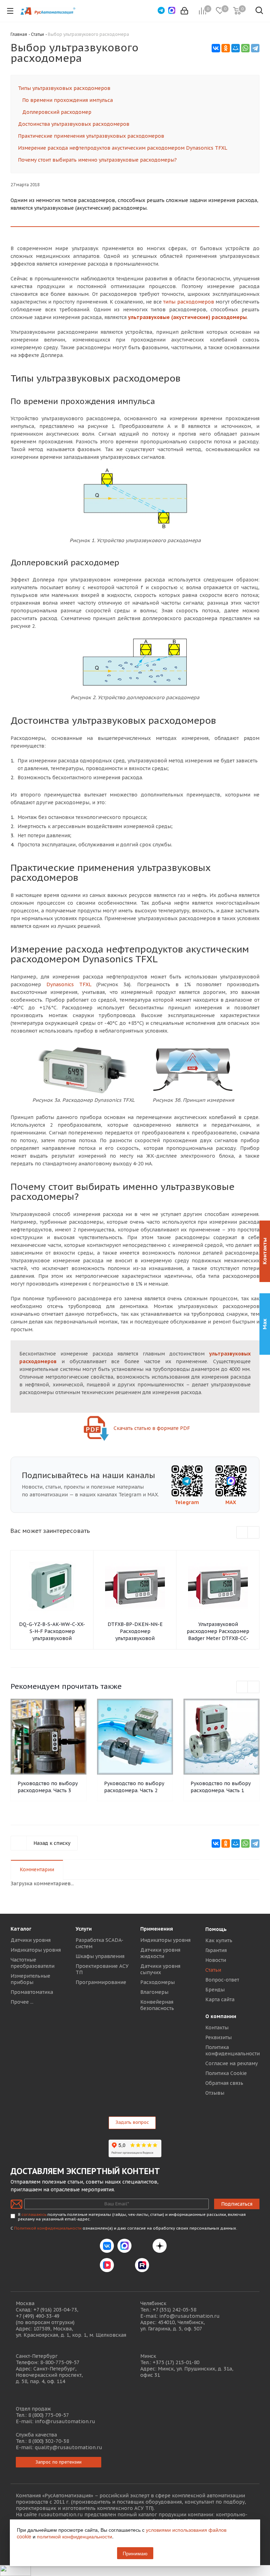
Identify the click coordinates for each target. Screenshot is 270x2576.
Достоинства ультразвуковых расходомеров (74, 124)
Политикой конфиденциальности (48, 2228)
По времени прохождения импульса (67, 100)
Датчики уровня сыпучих (160, 1969)
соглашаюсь (34, 2214)
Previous (242, 1533)
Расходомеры (157, 1982)
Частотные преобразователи (33, 1963)
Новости (216, 1960)
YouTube (124, 2265)
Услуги (84, 1929)
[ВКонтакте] (216, 48)
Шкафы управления (100, 1956)
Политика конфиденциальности (233, 2050)
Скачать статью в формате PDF (151, 1428)
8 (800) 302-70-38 (49, 2441)
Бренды (215, 1990)
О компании (221, 2016)
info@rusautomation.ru (189, 2316)
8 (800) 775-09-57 (49, 2415)
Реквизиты (218, 2037)
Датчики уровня (31, 1940)
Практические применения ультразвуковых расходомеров (91, 136)
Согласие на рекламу (232, 2063)
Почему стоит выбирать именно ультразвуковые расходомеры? (97, 160)
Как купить (219, 1940)
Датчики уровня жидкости (160, 1953)
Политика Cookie (226, 2073)
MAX (231, 1502)
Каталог (21, 1929)
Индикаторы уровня (36, 1950)
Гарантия (216, 1950)
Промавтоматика (32, 1992)
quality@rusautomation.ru (69, 2447)
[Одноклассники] (226, 48)
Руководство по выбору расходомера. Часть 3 (48, 1787)
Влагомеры (154, 1992)
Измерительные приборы (30, 1979)
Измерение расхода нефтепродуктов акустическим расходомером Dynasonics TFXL (123, 148)
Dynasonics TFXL (69, 984)
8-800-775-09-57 (60, 2362)
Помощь (216, 1929)
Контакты (217, 2028)
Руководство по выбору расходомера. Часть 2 (134, 1787)
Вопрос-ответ (222, 1980)
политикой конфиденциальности (75, 2536)
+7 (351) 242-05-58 (174, 2310)
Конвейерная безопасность (157, 2005)
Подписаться (237, 2204)
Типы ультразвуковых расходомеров (64, 88)
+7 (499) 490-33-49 (38, 2316)
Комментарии (37, 1869)
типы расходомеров (188, 302)
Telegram (187, 1502)
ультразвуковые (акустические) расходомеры (187, 317)
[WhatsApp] (245, 48)
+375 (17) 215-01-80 (176, 2362)
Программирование (101, 1982)
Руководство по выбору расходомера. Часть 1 (221, 1787)
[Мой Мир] (236, 48)
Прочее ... (22, 2002)
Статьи (213, 1970)
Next (254, 1533)
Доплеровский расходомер (57, 112)
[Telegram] (255, 48)
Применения (157, 1929)
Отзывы (215, 2093)
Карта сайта (220, 1999)
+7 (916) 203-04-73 (55, 2310)
